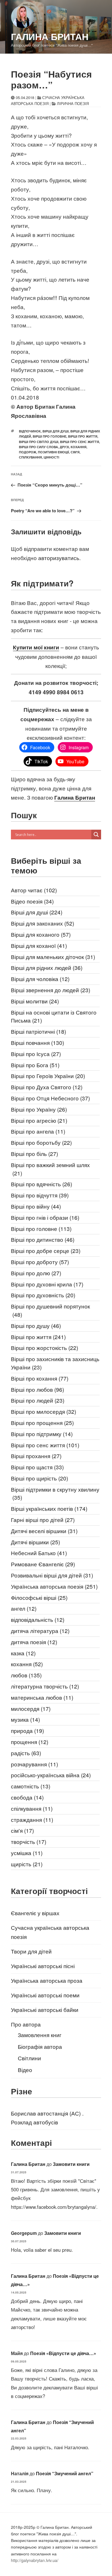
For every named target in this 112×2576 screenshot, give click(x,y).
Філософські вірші (39, 1597)
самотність (31, 1786)
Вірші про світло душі (39, 442)
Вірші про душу (36, 1325)
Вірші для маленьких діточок (53, 957)
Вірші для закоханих (43, 923)
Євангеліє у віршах (35, 1913)
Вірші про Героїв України (48, 1076)
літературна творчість (45, 1686)
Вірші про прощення (42, 1423)
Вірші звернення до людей (51, 990)
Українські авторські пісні (43, 1966)
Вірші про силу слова (38, 447)
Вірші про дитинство (43, 1239)
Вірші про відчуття (40, 1195)
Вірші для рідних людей (47, 967)
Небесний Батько (39, 1553)
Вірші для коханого (41, 934)
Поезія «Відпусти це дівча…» (63, 2353)
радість (26, 1753)
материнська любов (42, 1697)
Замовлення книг (40, 2035)
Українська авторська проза (47, 1980)
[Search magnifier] (96, 835)
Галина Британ (50, 36)
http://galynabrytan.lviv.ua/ (35, 2560)
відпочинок (30, 431)
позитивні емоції (53, 452)
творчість (29, 1841)
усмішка (27, 1853)
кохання (79, 447)
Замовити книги (71, 2164)
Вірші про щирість (39, 1478)
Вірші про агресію (39, 1120)
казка (23, 1653)
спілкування (30, 457)
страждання (32, 1819)
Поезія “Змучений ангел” (65, 2473)
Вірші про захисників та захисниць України (55, 1363)
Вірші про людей (38, 1400)
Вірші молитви (35, 1001)
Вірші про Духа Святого (47, 1087)
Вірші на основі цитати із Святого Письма (54, 1016)
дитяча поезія (34, 1642)
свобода (27, 1797)
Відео (25, 2070)
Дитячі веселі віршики (44, 1531)
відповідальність (38, 1619)
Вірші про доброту (40, 1262)
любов (26, 1675)
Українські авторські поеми (45, 1995)
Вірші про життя (83, 436)
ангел (24, 1608)
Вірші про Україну (39, 1109)
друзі (64, 447)
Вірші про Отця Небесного (50, 1098)
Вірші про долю (36, 1273)
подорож (28, 452)
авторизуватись (59, 558)
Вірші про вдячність (41, 1184)
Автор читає (34, 890)
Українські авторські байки (45, 2009)
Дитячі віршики (35, 1542)
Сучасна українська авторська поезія (48, 100)
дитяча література (40, 1631)
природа (27, 1730)
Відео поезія (32, 901)
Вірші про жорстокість (45, 1348)
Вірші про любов (37, 1389)
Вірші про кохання (40, 1378)
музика (25, 1719)
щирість (27, 1864)
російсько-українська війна (51, 1775)
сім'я (75, 452)
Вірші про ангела (38, 1131)
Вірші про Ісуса (36, 1054)
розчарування (34, 1764)
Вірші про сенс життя (80, 442)
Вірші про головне (50, 436)
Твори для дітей (31, 1951)
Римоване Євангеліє (43, 1564)
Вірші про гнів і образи (45, 1217)
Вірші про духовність (43, 1295)
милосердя (31, 1708)
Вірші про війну (36, 1206)
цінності (51, 457)
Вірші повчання (37, 1042)
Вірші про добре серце (46, 1251)
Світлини (29, 2058)
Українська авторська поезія (54, 1586)
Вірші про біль (34, 1153)
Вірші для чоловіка (40, 979)
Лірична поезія (73, 103)
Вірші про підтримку (42, 1434)
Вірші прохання (36, 1456)
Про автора (26, 2024)
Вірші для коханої (39, 945)
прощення (30, 1742)
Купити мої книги (36, 647)
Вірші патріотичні (38, 1031)
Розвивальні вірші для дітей (52, 1575)
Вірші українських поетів (49, 1508)
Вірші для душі (56, 431)
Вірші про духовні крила (47, 1284)
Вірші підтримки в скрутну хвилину (55, 1493)
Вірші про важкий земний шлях (50, 1169)
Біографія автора (40, 2046)
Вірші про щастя (37, 1467)
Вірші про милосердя (44, 1411)
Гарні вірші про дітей (43, 1520)
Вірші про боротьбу (41, 1142)
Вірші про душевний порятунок (50, 1310)
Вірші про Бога (35, 1065)
